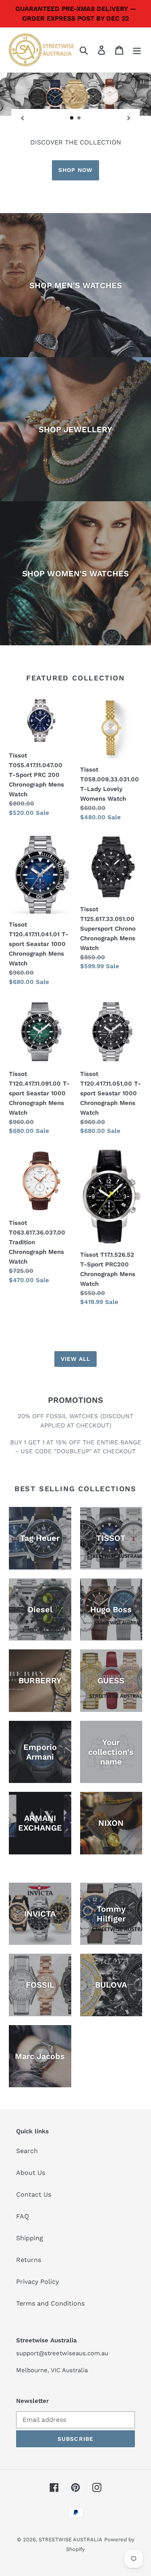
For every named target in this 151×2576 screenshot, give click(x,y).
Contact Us (34, 2194)
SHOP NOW (75, 170)
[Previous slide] (22, 118)
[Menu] (137, 50)
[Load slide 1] (72, 118)
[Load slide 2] (79, 118)
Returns (29, 2260)
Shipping (30, 2238)
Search (27, 2151)
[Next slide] (129, 118)
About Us (31, 2173)
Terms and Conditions (50, 2303)
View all (76, 1359)
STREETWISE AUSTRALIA (70, 2539)
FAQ (23, 2216)
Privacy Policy (37, 2282)
